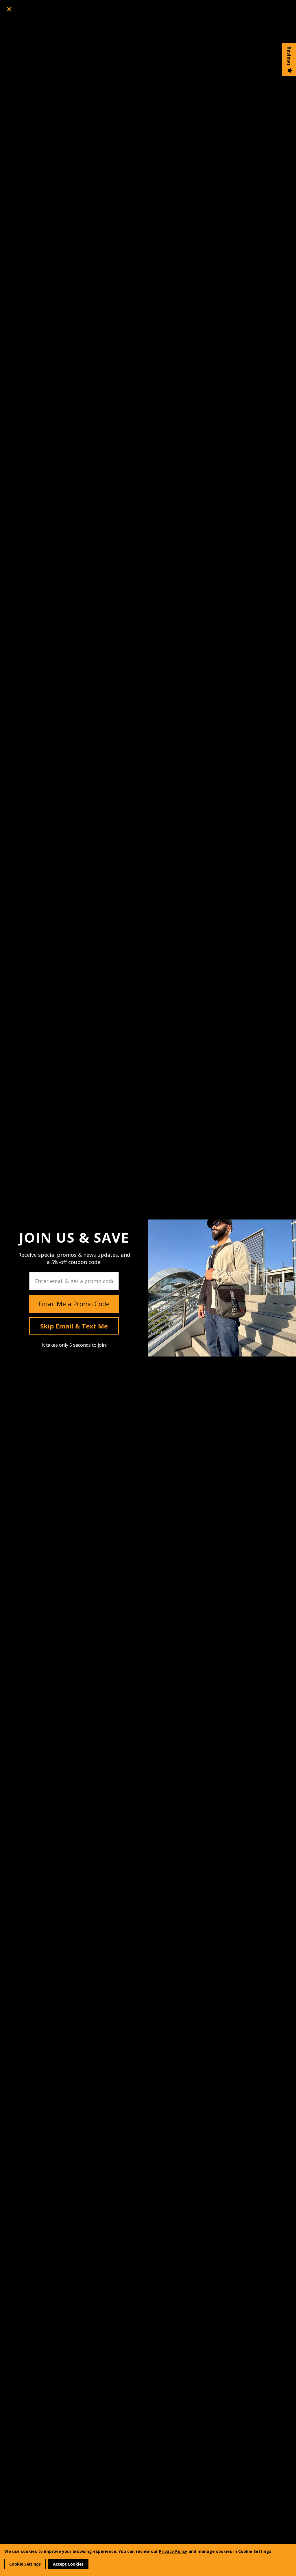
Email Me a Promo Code (74, 1304)
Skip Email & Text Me (74, 1326)
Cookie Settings (25, 2564)
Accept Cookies (68, 2564)
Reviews (289, 56)
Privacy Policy (173, 2551)
